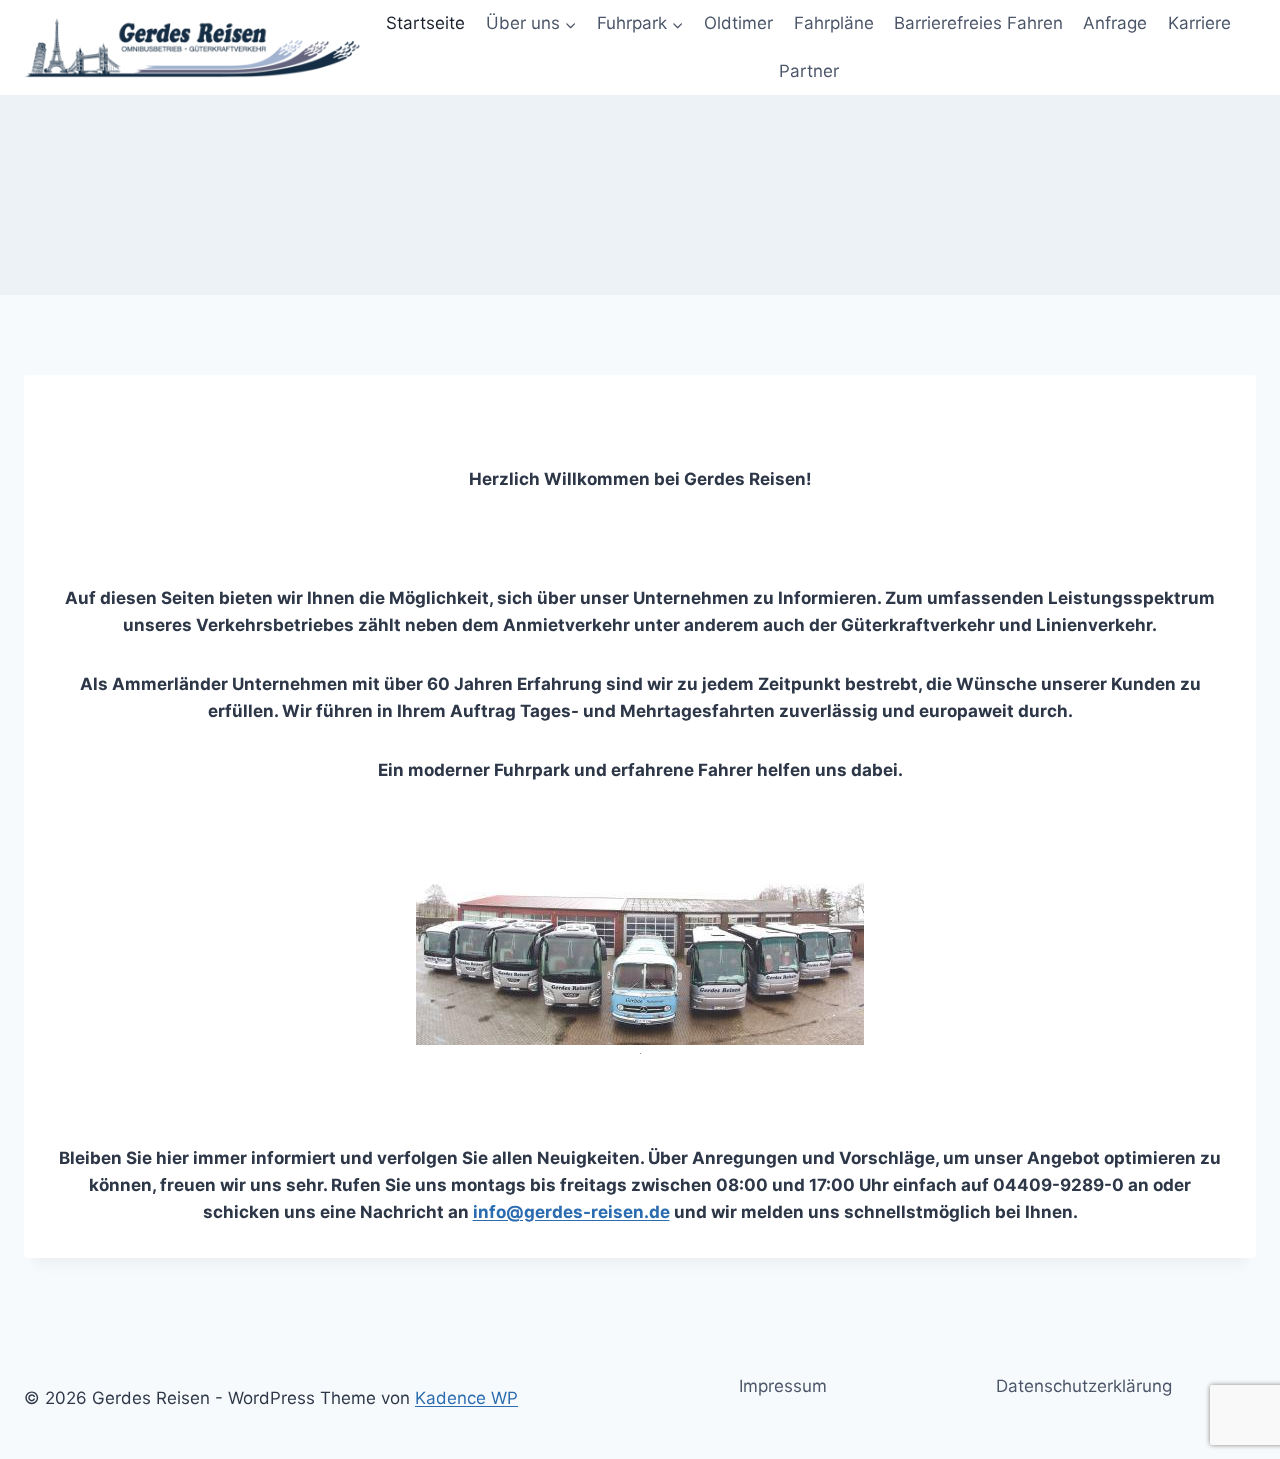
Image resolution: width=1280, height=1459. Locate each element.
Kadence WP (466, 1398)
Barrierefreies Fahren (978, 23)
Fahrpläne (834, 23)
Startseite (425, 23)
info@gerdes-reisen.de (571, 1212)
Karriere (1199, 23)
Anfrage (1115, 23)
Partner (809, 71)
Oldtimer (738, 23)
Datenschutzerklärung (1084, 1386)
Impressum (783, 1386)
